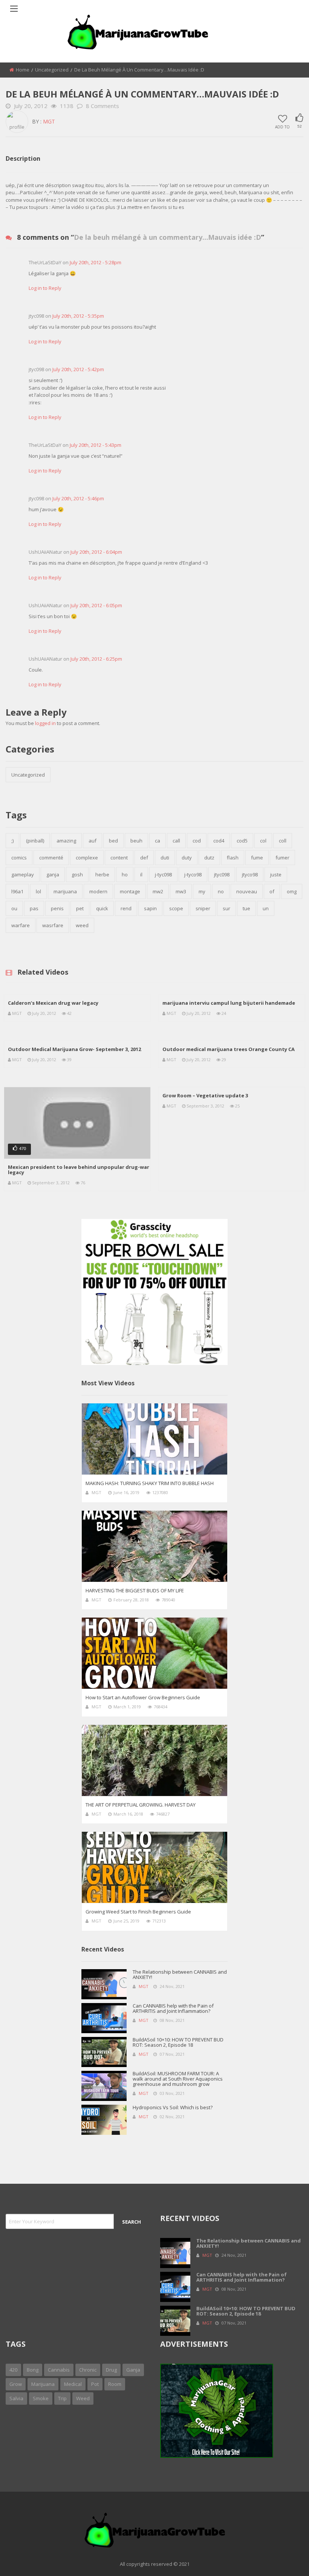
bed (113, 841)
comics (19, 858)
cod (197, 841)
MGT (49, 121)
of (272, 891)
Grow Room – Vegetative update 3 (205, 1095)
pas (34, 908)
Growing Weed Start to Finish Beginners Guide (138, 1912)
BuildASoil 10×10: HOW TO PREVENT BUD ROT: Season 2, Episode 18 (178, 2042)
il (141, 874)
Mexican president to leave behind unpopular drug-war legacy (79, 1170)
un (266, 908)
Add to (282, 126)
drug (111, 2370)
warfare (21, 925)
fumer (282, 858)
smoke (41, 2398)
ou (14, 908)
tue (246, 908)
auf (93, 841)
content (119, 858)
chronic (88, 2370)
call (176, 841)
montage (130, 891)
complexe (87, 858)
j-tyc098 (163, 874)
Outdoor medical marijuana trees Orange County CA (229, 1049)
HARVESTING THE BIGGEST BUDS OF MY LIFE (135, 1590)
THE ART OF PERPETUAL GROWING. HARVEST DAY (141, 1805)
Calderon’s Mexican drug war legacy (53, 1003)
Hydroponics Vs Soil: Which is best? (173, 2107)
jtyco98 (250, 874)
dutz (209, 858)
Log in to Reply (45, 288)
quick (102, 908)
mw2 (158, 891)
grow (16, 2384)
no (221, 891)
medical (73, 2384)
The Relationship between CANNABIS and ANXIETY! (180, 1974)
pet (80, 908)
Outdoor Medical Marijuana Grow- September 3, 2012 (74, 1049)
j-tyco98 (193, 874)
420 (13, 2370)
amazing (66, 841)
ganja (53, 874)
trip (62, 2398)
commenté (51, 858)
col (263, 841)
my (202, 891)
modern (98, 891)
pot (95, 2384)
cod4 (219, 841)
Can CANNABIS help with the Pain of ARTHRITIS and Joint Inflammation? (173, 2008)
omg (292, 891)
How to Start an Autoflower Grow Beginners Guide (143, 1697)
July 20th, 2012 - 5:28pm (96, 262)
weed (82, 925)
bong (33, 2370)
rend (126, 908)
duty (187, 858)
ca (158, 841)
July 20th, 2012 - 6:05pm (96, 605)
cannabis (59, 2370)
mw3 (181, 891)
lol (38, 891)
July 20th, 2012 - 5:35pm (78, 316)
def (144, 858)
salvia (16, 2398)
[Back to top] (285, 2559)
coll (283, 841)
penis (57, 908)
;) (12, 841)
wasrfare (53, 925)
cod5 (242, 841)
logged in (45, 723)
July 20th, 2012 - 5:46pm (78, 498)
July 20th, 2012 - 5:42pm (78, 369)
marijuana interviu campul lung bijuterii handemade (229, 1003)
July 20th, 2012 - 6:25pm (96, 659)
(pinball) (35, 841)
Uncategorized (52, 70)
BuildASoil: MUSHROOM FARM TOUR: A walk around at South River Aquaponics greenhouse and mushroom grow (178, 2079)
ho (125, 874)
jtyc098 (222, 874)
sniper (203, 908)
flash (233, 858)
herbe (102, 874)
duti (165, 858)
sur (226, 908)
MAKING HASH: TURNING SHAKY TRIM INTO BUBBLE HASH (150, 1483)
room (115, 2384)
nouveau (247, 891)
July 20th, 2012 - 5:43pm (96, 445)
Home (23, 70)
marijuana (65, 891)
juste (276, 874)
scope (176, 908)
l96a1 (17, 891)
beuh (136, 841)
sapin (150, 908)
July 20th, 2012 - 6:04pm (96, 552)
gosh (77, 874)
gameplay (23, 874)
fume (257, 858)
